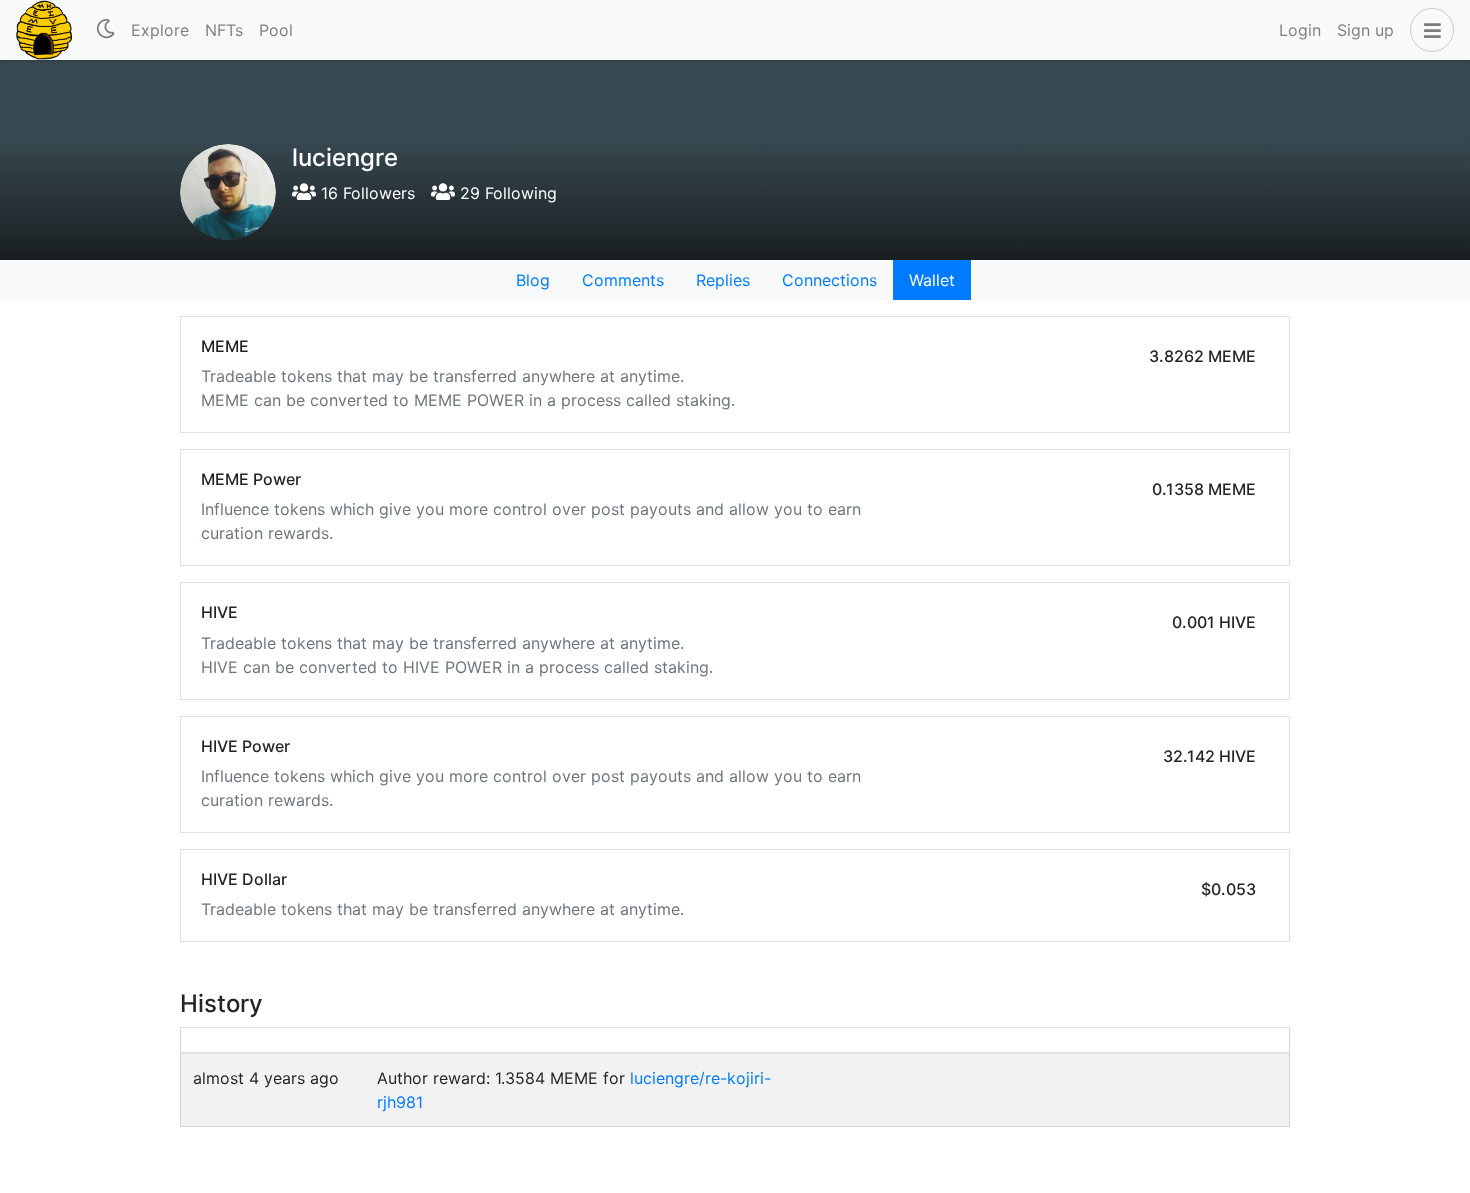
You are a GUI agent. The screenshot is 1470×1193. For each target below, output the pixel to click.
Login (1300, 30)
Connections (829, 280)
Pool (276, 30)
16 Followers (365, 193)
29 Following (506, 193)
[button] (1428, 30)
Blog (533, 280)
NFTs (224, 30)
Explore (160, 30)
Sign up (1365, 30)
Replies (723, 280)
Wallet (932, 280)
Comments (623, 280)
